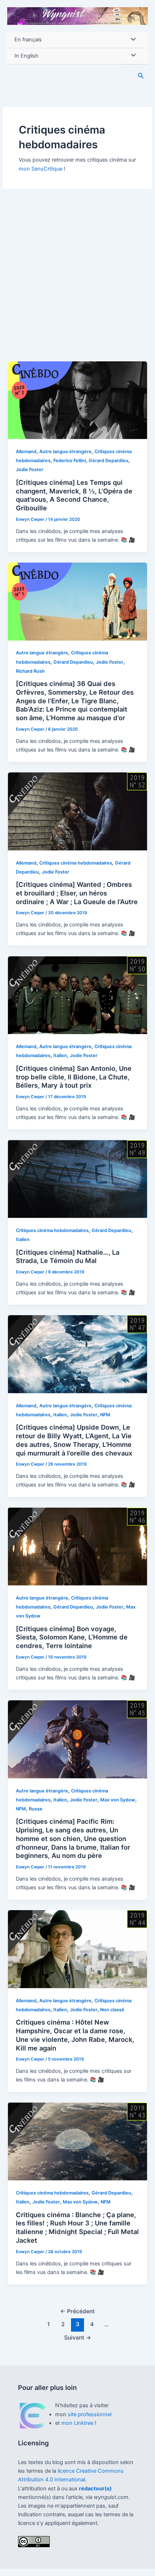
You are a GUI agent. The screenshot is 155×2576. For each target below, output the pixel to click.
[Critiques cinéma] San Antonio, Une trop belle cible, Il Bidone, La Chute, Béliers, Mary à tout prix (74, 1077)
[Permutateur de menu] (132, 40)
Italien (60, 1055)
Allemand (26, 452)
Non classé (112, 2010)
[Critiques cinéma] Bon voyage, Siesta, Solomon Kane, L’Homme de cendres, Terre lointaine (72, 1637)
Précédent (77, 2311)
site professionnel (90, 2414)
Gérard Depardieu (108, 461)
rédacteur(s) (95, 2489)
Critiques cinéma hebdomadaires (76, 863)
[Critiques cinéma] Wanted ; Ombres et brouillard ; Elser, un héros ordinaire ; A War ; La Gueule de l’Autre (77, 893)
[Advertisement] (77, 280)
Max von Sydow (118, 1800)
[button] (141, 76)
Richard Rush (30, 671)
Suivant (78, 2338)
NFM (105, 1415)
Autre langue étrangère (65, 452)
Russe (36, 1809)
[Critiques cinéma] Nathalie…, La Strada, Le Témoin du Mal (68, 1257)
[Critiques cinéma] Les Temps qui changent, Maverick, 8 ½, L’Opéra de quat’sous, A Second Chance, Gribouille (74, 495)
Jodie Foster (30, 470)
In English (26, 56)
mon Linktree (78, 2423)
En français (28, 40)
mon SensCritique (41, 169)
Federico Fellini (70, 461)
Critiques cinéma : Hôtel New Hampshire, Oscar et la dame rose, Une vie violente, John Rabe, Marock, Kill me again (75, 2035)
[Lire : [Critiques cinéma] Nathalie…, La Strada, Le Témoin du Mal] (77, 1179)
